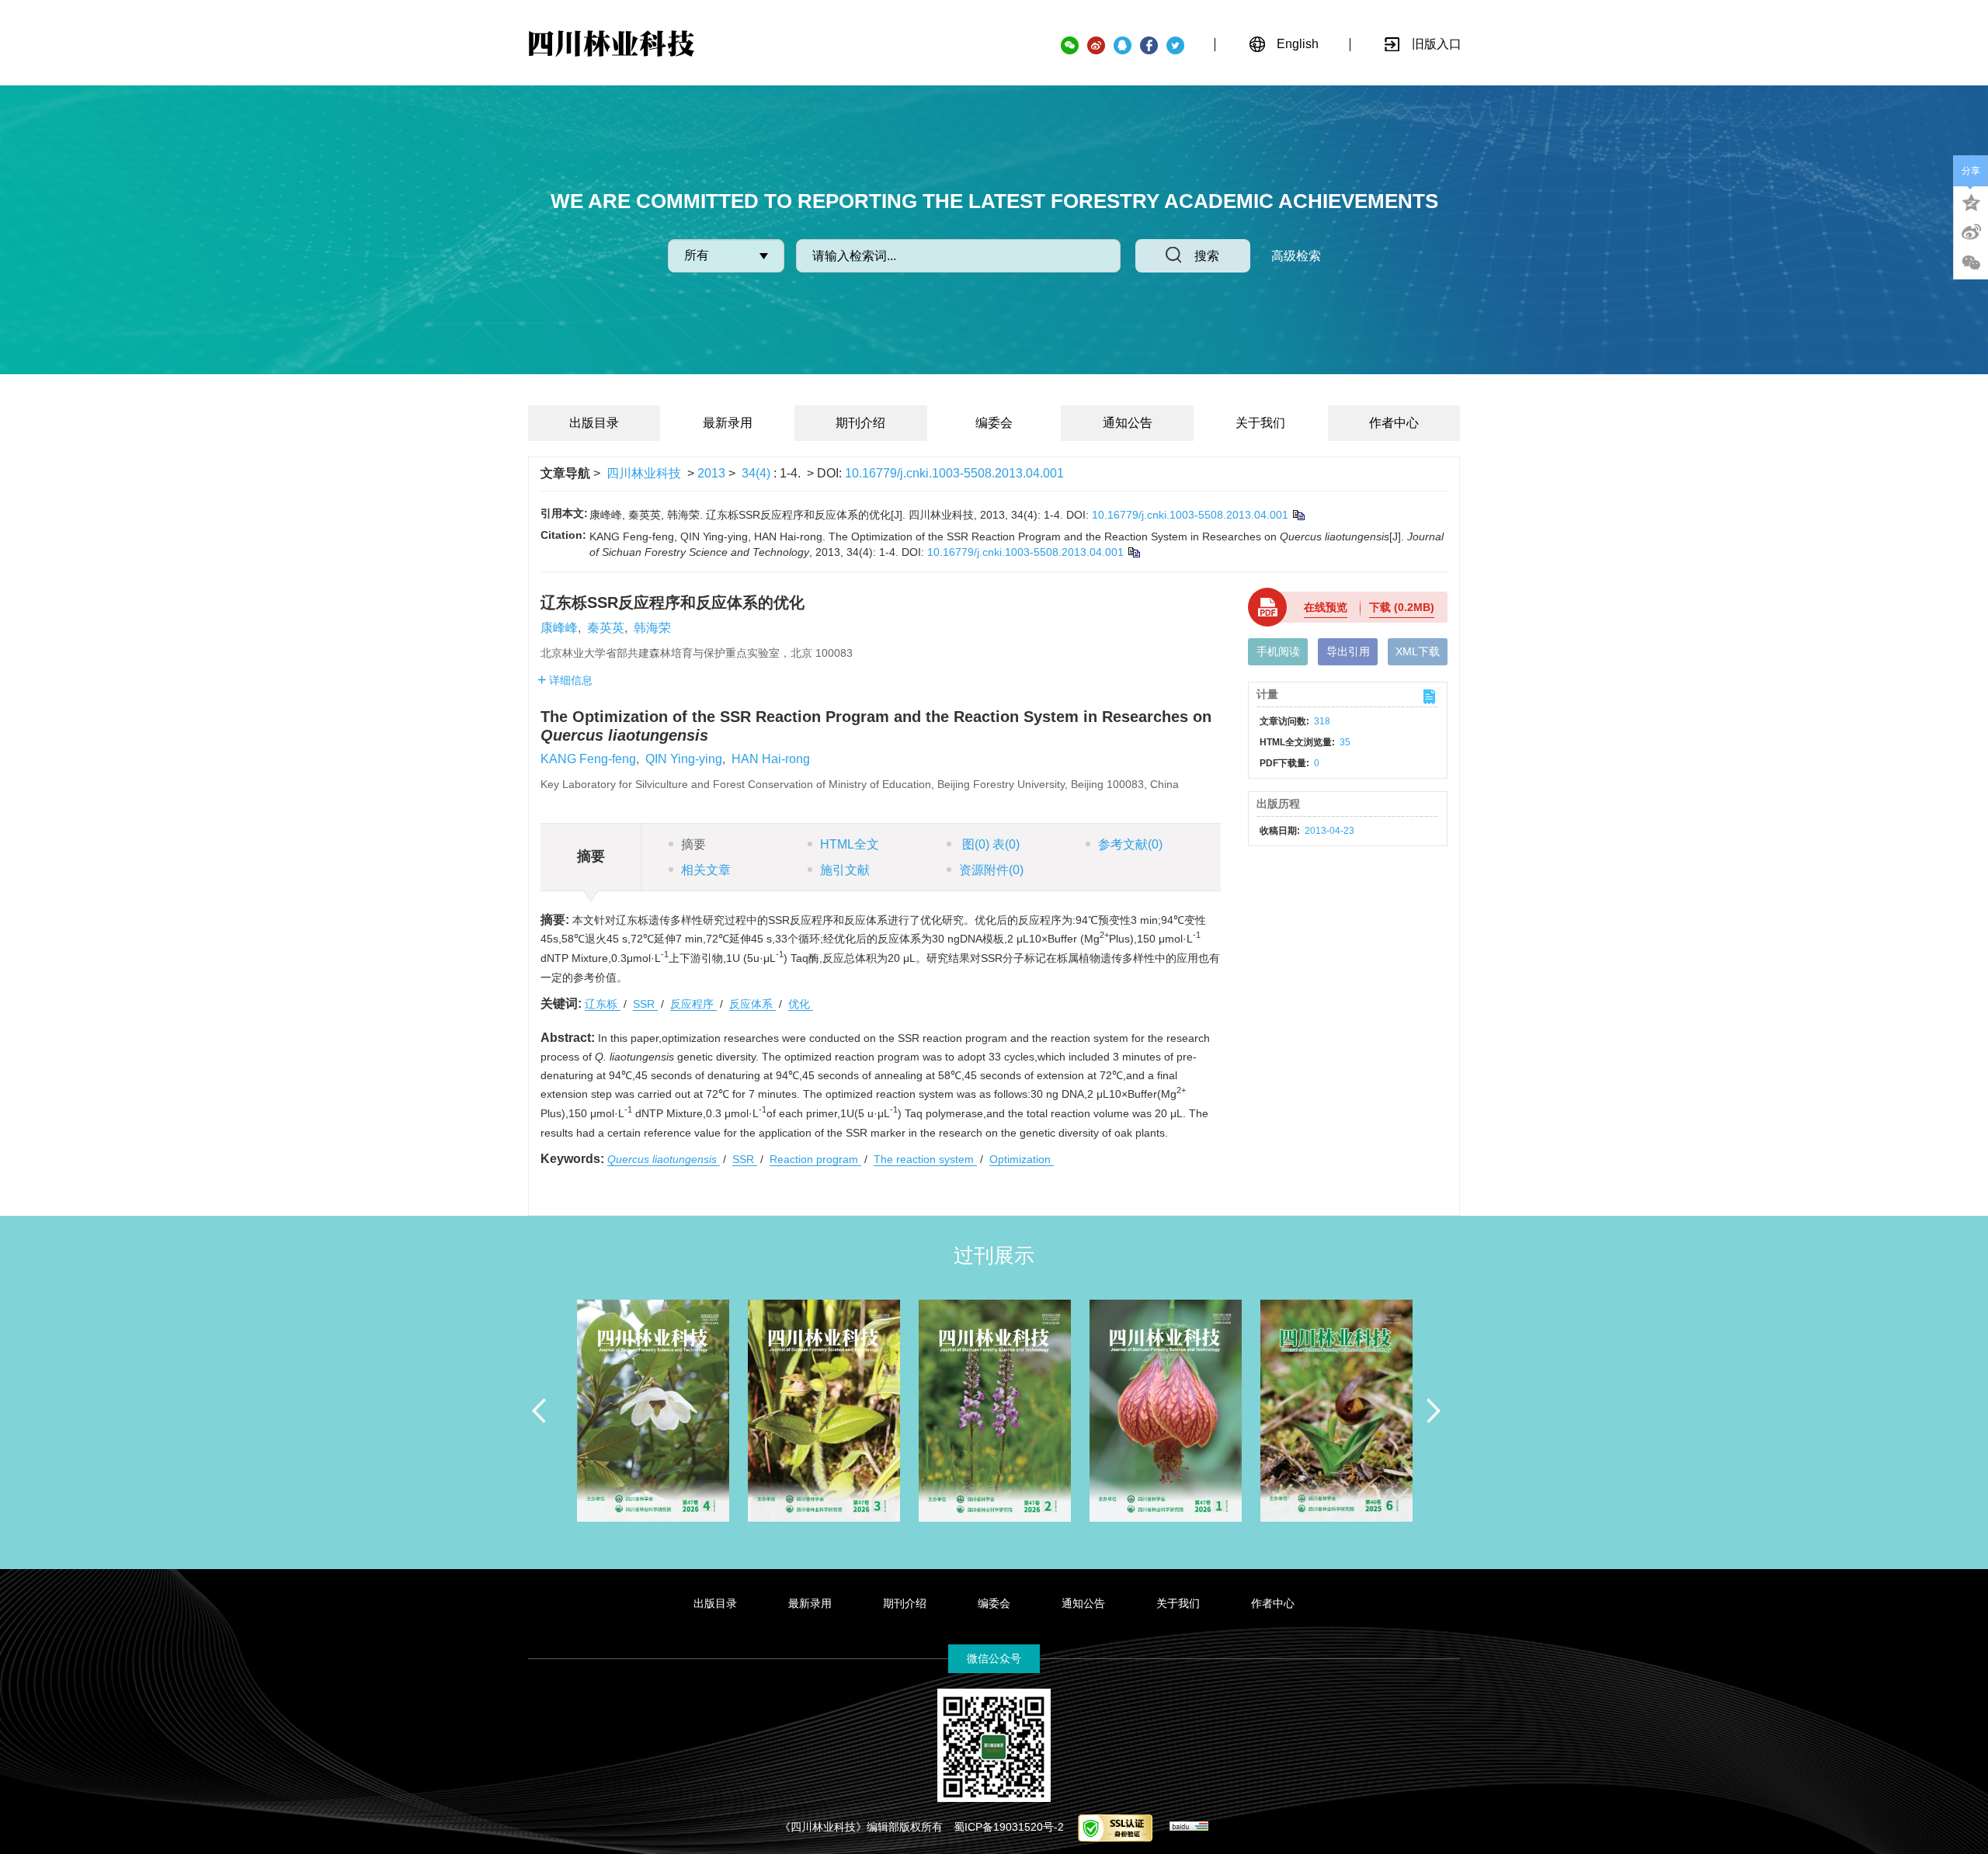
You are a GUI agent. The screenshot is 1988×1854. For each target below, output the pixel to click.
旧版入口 (1437, 44)
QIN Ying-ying (684, 759)
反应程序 (693, 1004)
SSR (645, 1004)
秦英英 (606, 628)
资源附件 (991, 870)
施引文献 (845, 870)
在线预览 (1326, 607)
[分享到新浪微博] (1971, 232)
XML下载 (1418, 651)
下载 (1402, 607)
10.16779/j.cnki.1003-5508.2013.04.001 (954, 473)
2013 (711, 473)
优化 (801, 1004)
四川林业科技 (644, 473)
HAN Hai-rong (771, 759)
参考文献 (1130, 844)
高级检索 (1296, 256)
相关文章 (706, 870)
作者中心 (1394, 423)
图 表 (989, 844)
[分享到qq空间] (1971, 201)
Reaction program (815, 1159)
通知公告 (1128, 423)
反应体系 (752, 1004)
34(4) (758, 473)
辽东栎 (603, 1004)
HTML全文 (850, 844)
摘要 (693, 844)
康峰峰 (559, 628)
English (1298, 44)
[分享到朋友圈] (1971, 263)
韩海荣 (652, 628)
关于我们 (1260, 423)
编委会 (994, 423)
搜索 (1207, 256)
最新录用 (728, 423)
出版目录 (594, 423)
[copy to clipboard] (1133, 552)
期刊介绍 (860, 423)
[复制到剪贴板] (1298, 515)
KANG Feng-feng (588, 759)
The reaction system (925, 1159)
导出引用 (1348, 651)
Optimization (1022, 1159)
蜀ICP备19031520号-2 (1009, 1827)
